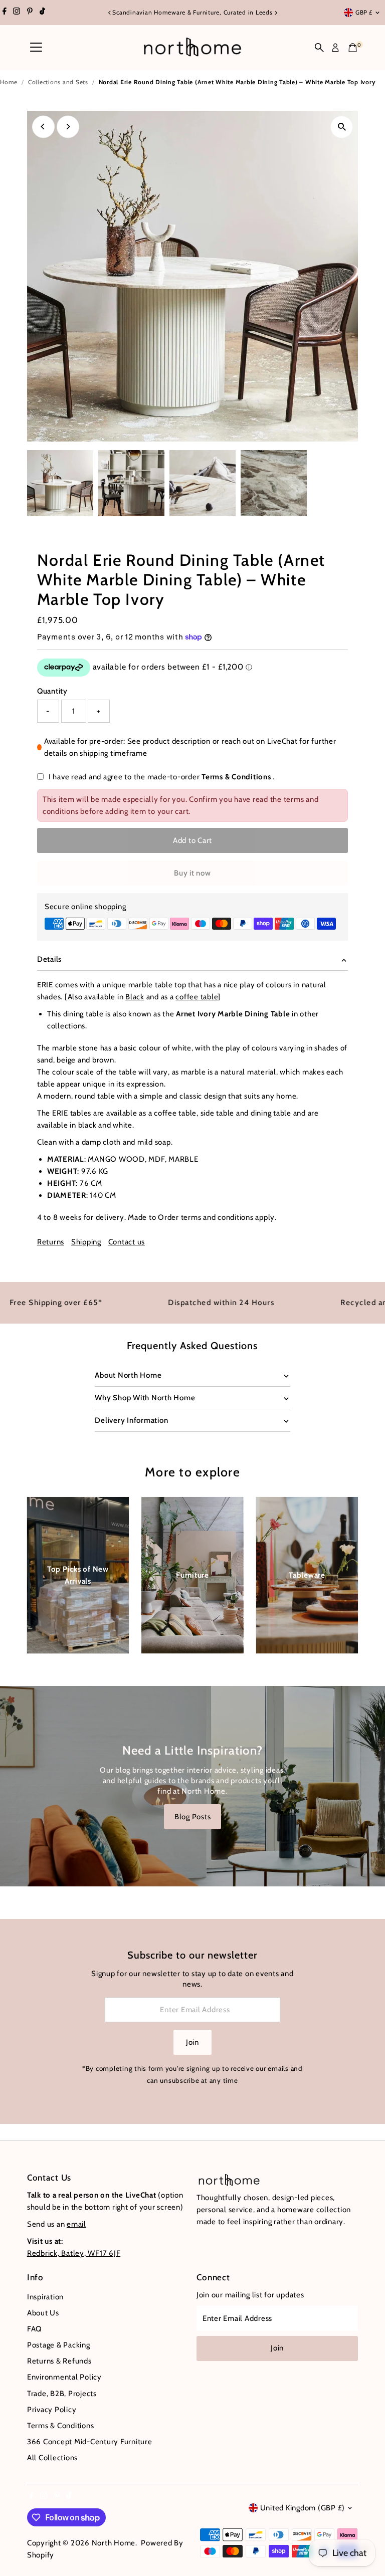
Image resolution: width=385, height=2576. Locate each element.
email (76, 2224)
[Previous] (110, 13)
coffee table (197, 997)
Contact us (127, 1242)
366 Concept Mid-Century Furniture (90, 2442)
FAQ (35, 2329)
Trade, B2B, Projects (62, 2394)
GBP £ (364, 12)
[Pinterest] (30, 13)
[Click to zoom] (342, 127)
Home (9, 82)
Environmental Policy (64, 2377)
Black (135, 997)
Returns (51, 1242)
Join (192, 2042)
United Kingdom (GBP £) (303, 2508)
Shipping (86, 1242)
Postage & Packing (59, 2345)
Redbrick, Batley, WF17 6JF (74, 2253)
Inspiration (45, 2297)
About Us (43, 2313)
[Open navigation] (36, 48)
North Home (114, 2543)
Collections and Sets (58, 82)
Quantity (52, 691)
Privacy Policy (52, 2410)
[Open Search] (319, 48)
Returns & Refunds (59, 2361)
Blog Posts (193, 1817)
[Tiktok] (42, 13)
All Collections (52, 2458)
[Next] (275, 13)
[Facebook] (5, 13)
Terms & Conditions (236, 777)
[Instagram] (17, 13)
